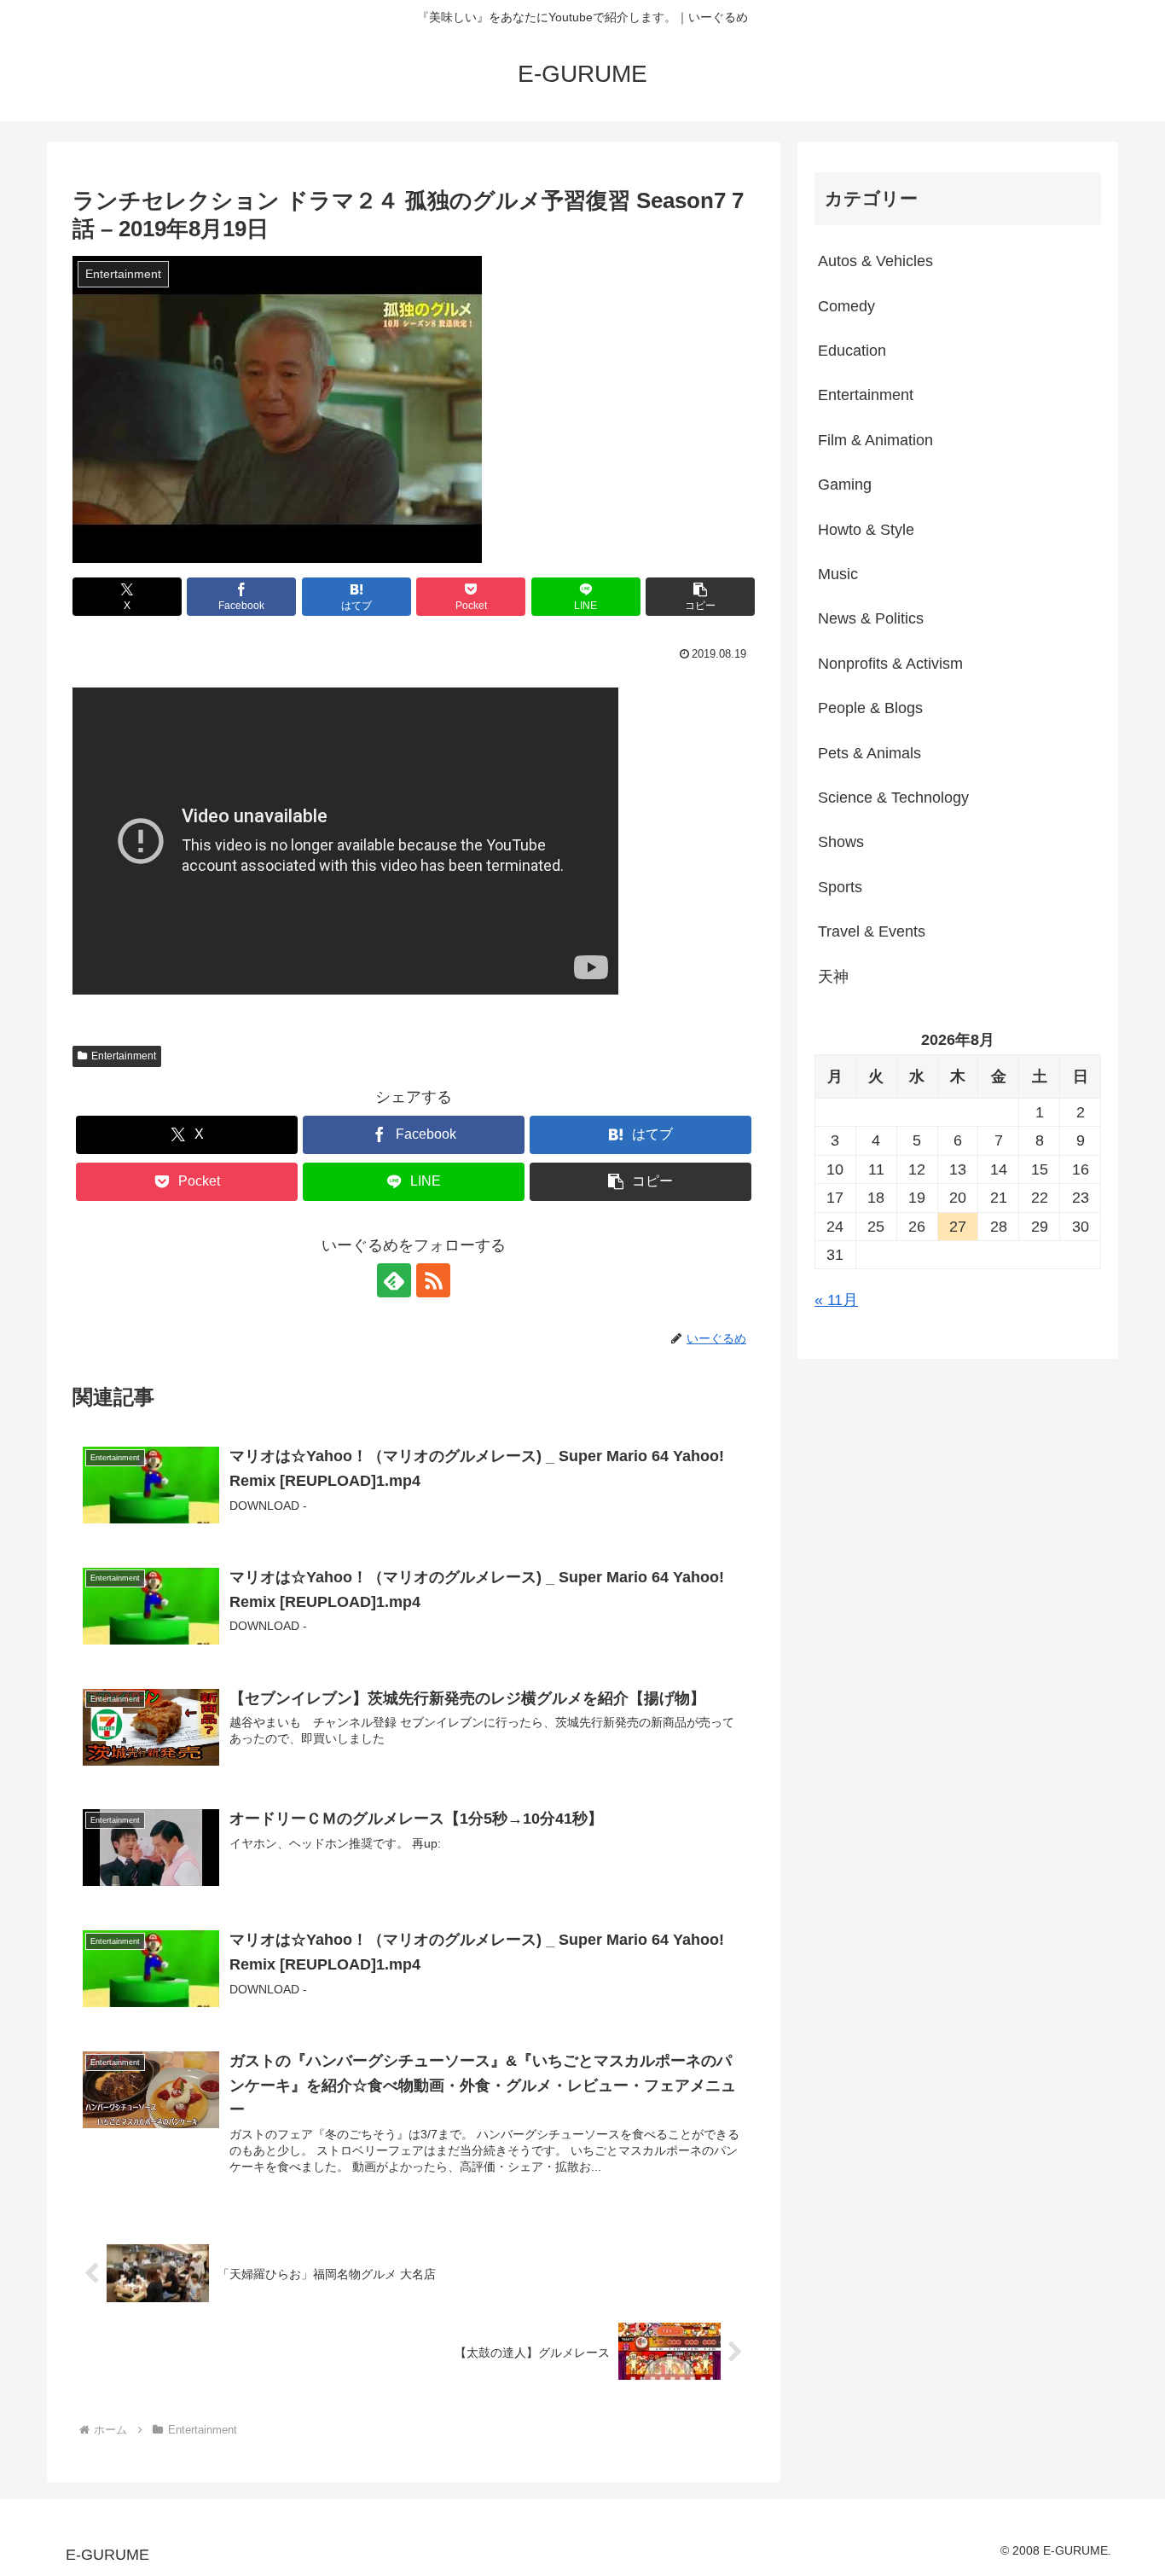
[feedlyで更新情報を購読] (394, 1280)
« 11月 (836, 1300)
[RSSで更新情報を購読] (433, 1280)
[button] (700, 597)
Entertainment (124, 1056)
